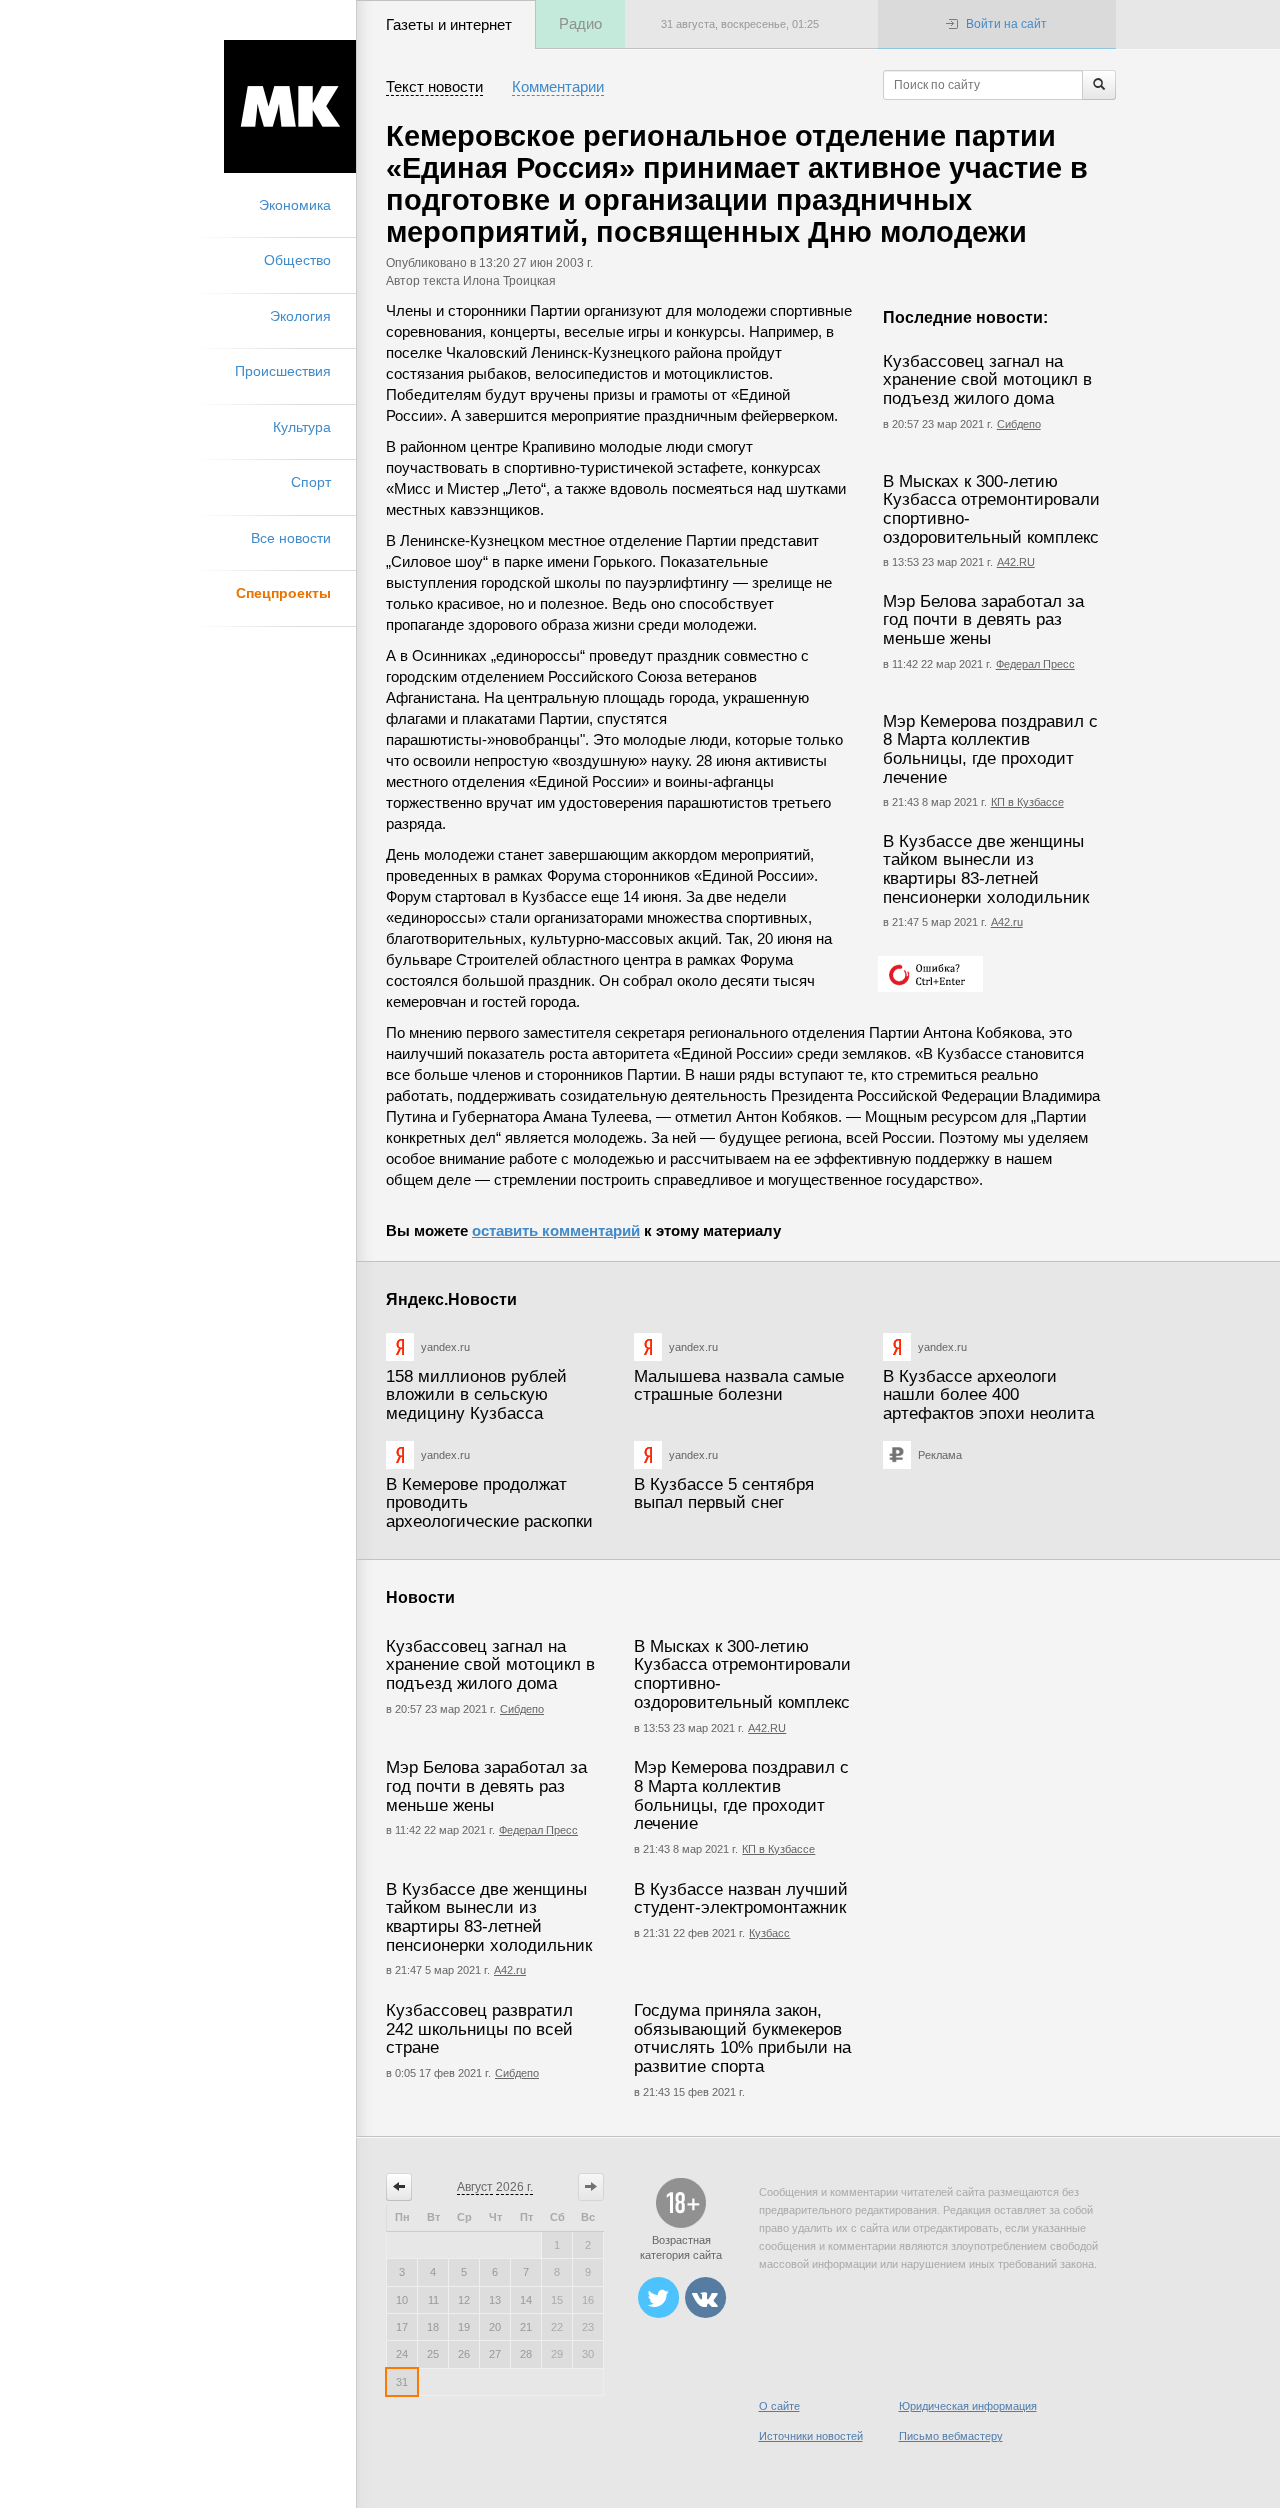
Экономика (295, 205)
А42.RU (1016, 562)
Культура (302, 427)
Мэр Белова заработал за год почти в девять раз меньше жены (983, 620)
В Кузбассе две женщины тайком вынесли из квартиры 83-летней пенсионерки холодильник (986, 869)
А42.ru (1007, 922)
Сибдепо (1019, 424)
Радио (580, 23)
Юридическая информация (968, 2406)
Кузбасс (769, 1933)
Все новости (291, 538)
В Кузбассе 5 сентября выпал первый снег (724, 1494)
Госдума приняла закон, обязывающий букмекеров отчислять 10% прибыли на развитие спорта (742, 2038)
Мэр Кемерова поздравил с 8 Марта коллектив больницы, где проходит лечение (990, 749)
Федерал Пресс (1035, 664)
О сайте (779, 2406)
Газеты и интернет (449, 24)
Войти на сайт (1006, 24)
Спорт (311, 482)
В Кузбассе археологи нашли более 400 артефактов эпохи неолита (988, 1395)
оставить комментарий (556, 1230)
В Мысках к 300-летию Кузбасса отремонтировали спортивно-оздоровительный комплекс (991, 509)
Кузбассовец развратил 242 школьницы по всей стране (479, 2029)
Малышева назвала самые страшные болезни (739, 1386)
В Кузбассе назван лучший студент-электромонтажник (741, 1899)
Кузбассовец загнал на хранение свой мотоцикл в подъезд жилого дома (987, 380)
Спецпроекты (283, 593)
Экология (300, 316)
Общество (297, 260)
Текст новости (434, 86)
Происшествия (283, 371)
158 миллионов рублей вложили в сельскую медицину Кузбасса (476, 1395)
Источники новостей (811, 2436)
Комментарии (558, 86)
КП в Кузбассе (1027, 802)
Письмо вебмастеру (951, 2436)
